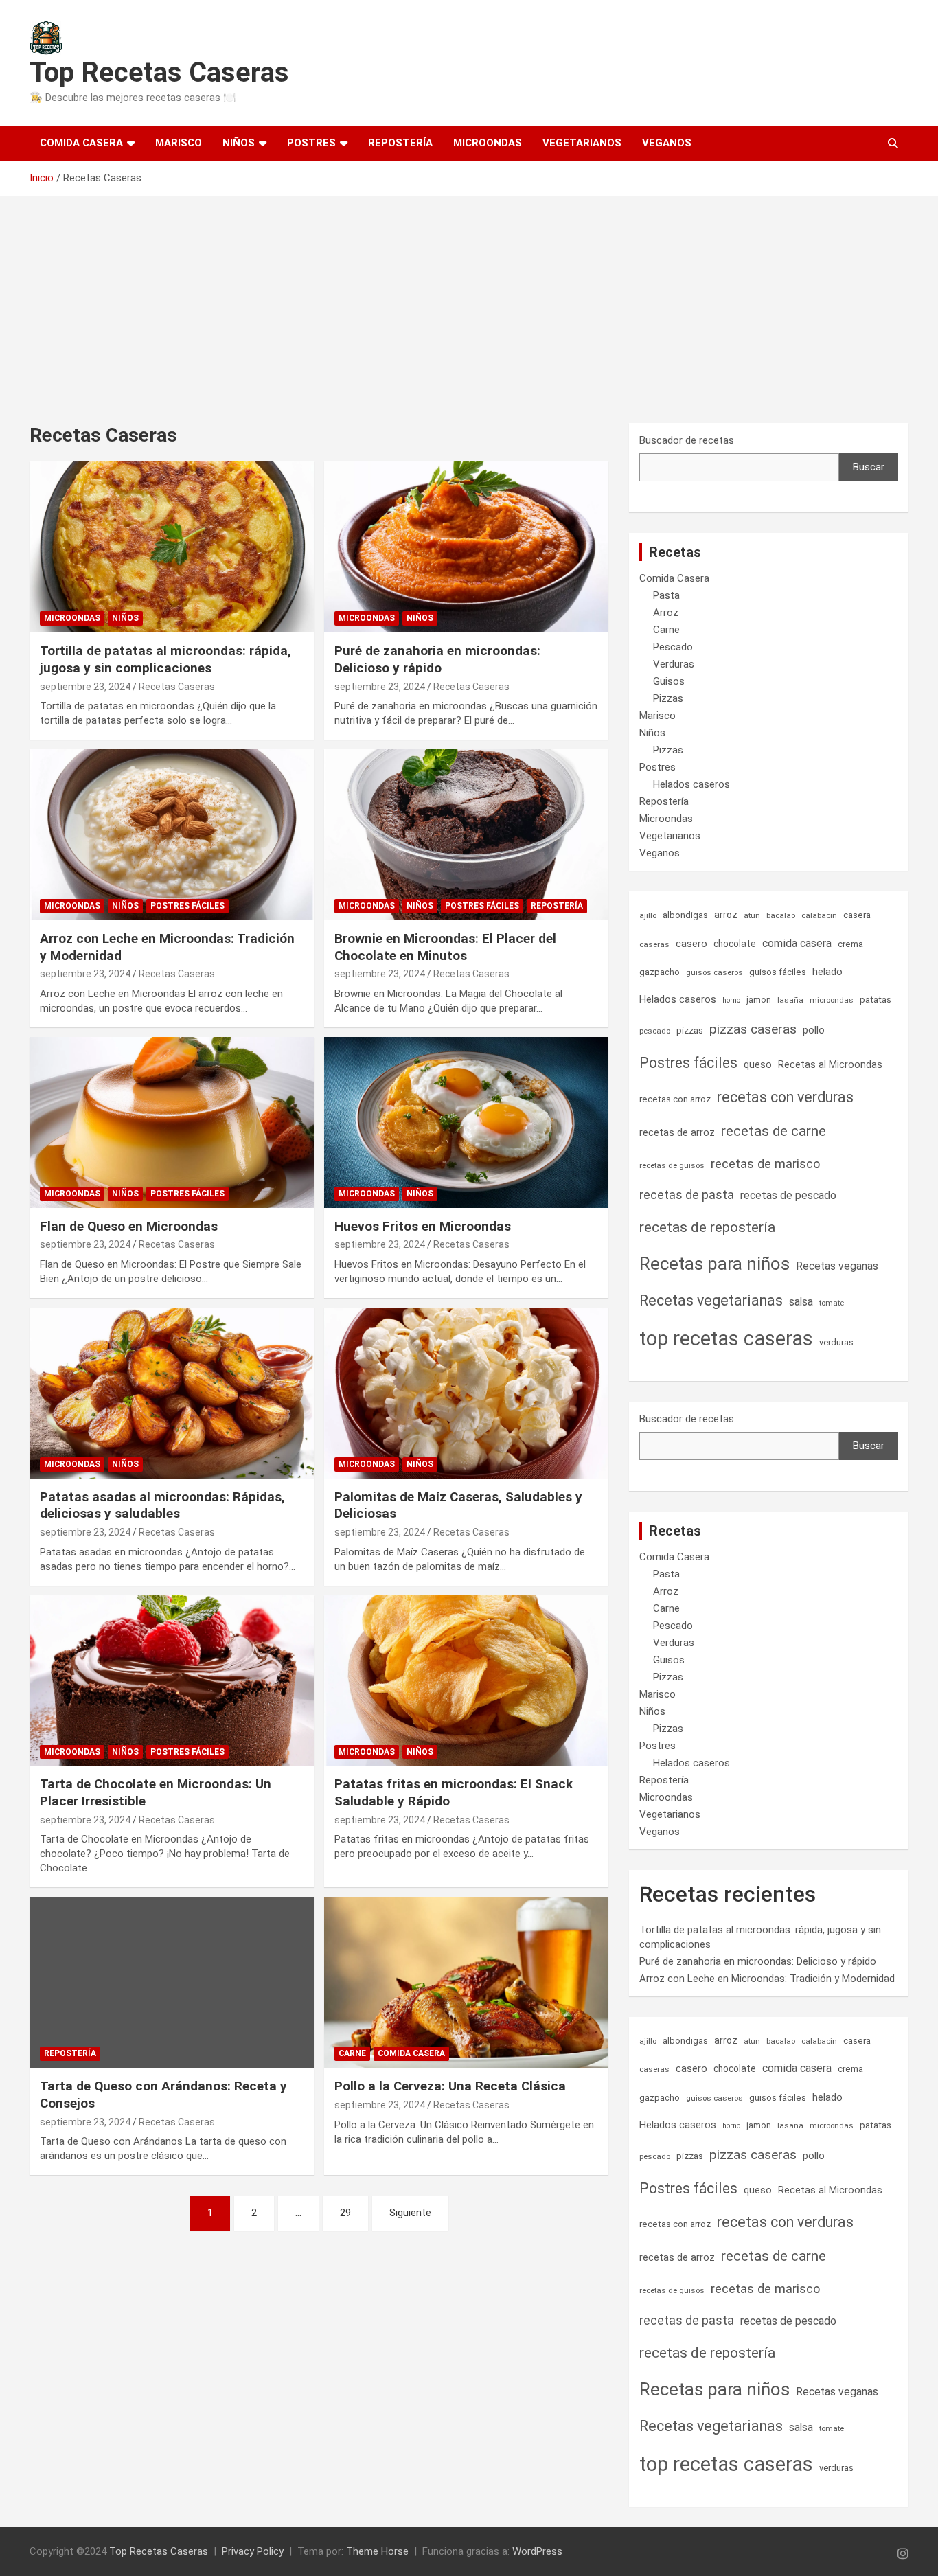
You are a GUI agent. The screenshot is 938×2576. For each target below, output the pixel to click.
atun (752, 915)
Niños (239, 143)
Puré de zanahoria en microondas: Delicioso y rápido (437, 659)
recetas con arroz (675, 1099)
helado (827, 972)
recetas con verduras (785, 1097)
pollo (814, 1030)
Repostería (400, 143)
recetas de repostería (707, 1227)
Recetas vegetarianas (711, 1300)
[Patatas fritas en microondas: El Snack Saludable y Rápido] (466, 1680)
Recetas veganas (837, 1266)
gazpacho (660, 972)
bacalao (781, 915)
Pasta (666, 595)
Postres (311, 143)
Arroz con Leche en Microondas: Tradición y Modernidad (767, 1979)
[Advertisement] (469, 299)
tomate (832, 1303)
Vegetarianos (582, 143)
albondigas (685, 915)
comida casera (797, 943)
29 (345, 2213)
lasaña (790, 1000)
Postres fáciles (187, 906)
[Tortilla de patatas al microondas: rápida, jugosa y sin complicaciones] (172, 547)
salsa (801, 1302)
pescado (655, 1031)
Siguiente (410, 2213)
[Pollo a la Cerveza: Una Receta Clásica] (466, 1983)
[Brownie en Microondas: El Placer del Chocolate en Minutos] (466, 834)
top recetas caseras (726, 1338)
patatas (876, 1000)
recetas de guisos (672, 1165)
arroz (726, 915)
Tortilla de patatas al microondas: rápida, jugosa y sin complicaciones (165, 659)
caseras (654, 944)
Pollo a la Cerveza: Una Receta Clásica (450, 2086)
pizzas (690, 1030)
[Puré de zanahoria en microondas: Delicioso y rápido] (466, 547)
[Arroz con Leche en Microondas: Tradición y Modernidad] (172, 834)
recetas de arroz (677, 1132)
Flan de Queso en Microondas (129, 1226)
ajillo (648, 915)
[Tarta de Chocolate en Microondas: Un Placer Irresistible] (172, 1680)
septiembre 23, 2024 (85, 687)
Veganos (667, 143)
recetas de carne (774, 1131)
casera (857, 915)
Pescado (673, 647)
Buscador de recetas (687, 440)
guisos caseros (714, 972)
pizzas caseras (753, 1029)
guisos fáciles (778, 972)
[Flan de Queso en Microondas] (172, 1122)
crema (850, 944)
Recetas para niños (714, 1264)
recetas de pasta (687, 1195)
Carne (352, 2053)
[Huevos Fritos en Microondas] (466, 1122)
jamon (759, 1000)
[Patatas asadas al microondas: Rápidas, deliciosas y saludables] (172, 1393)
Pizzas (668, 698)
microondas (832, 1000)
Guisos (669, 681)
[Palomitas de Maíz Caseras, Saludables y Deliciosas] (466, 1393)
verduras (836, 1342)
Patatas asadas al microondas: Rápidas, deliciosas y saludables (162, 1505)
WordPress (537, 2551)
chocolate (735, 944)
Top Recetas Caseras (159, 72)
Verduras (674, 664)
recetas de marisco (765, 1164)
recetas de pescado (788, 1195)
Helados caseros (691, 784)
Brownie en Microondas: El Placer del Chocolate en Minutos (445, 947)
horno (731, 1000)
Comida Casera (81, 143)
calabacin (819, 915)
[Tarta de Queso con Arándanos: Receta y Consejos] (172, 1983)
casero (691, 944)
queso (758, 1064)
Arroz (666, 613)
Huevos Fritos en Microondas (423, 1226)
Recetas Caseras (177, 687)
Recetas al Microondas (830, 1064)
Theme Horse (377, 2551)
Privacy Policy (253, 2551)
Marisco (179, 143)
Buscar (869, 467)
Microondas (488, 143)
